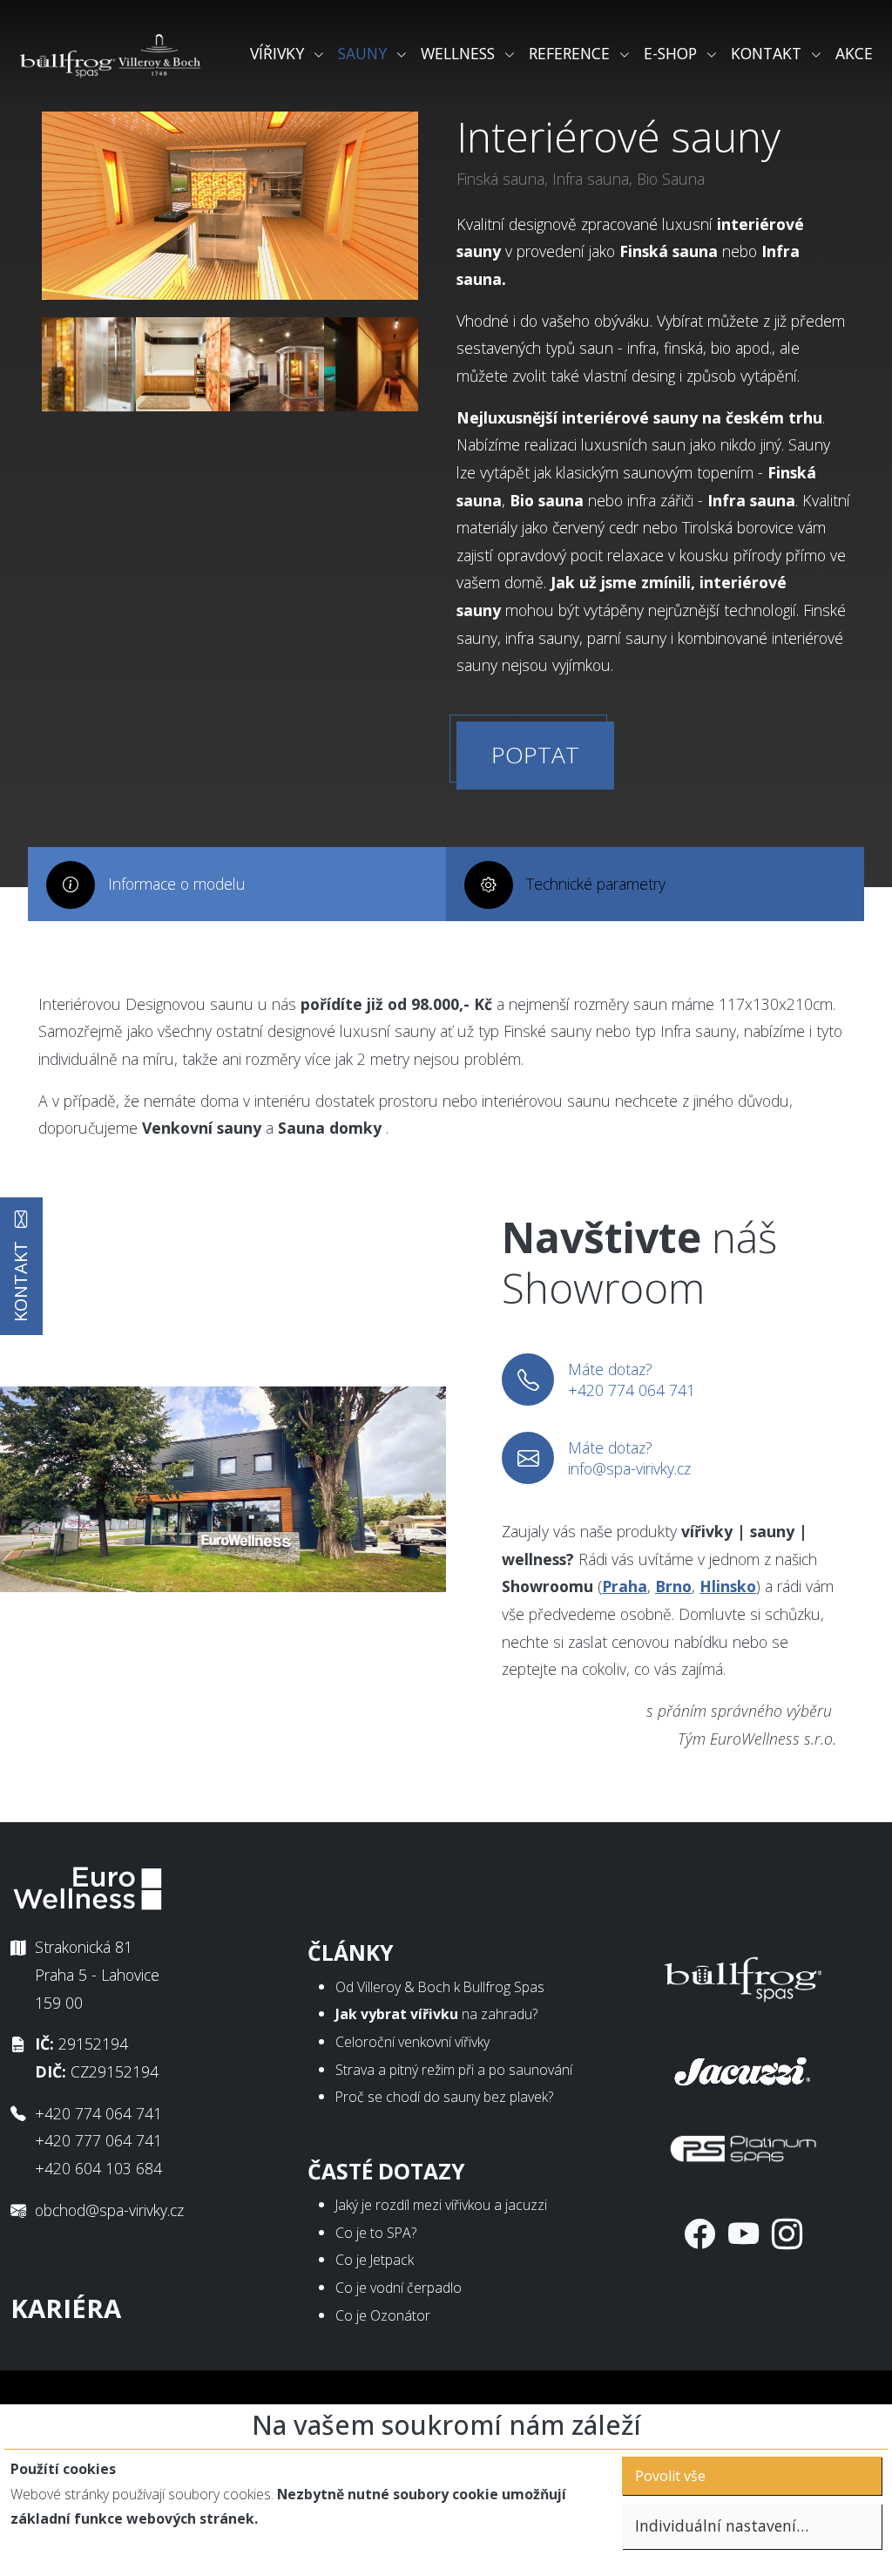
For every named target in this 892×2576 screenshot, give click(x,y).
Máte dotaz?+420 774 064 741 (632, 1380)
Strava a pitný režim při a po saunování (454, 2070)
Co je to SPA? (376, 2233)
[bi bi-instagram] (787, 2233)
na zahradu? (436, 2014)
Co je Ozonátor (383, 2315)
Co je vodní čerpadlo (399, 2288)
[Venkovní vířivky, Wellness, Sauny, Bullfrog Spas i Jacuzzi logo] (111, 54)
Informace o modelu (177, 884)
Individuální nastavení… (722, 2525)
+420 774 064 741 (98, 2113)
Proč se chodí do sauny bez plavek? (444, 2097)
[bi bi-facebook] (700, 2233)
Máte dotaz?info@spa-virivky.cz (629, 1458)
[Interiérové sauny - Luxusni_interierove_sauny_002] (89, 364)
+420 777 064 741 (98, 2140)
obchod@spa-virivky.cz (109, 2210)
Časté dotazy (386, 2171)
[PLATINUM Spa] (743, 2145)
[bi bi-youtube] (743, 2233)
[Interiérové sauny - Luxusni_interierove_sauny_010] (371, 364)
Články (351, 1952)
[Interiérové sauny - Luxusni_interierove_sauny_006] (277, 364)
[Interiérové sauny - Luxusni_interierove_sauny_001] (183, 364)
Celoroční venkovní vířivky (412, 2042)
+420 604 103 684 (98, 2168)
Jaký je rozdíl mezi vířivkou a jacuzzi (441, 2205)
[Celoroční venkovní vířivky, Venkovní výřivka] (743, 1976)
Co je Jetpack (375, 2260)
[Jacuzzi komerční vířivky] (743, 2068)
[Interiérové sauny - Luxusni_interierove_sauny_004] (230, 206)
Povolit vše (670, 2476)
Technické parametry (596, 884)
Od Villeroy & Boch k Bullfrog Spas (440, 1987)
